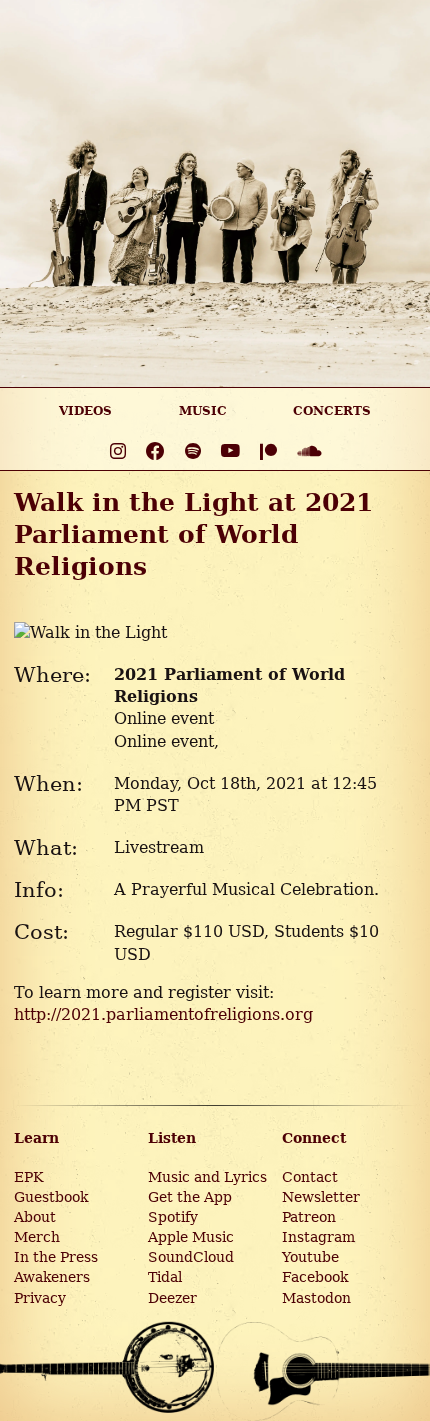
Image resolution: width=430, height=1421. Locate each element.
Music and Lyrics (207, 1177)
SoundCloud (191, 1257)
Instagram (318, 1237)
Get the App (190, 1197)
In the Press (56, 1257)
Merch (37, 1237)
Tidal (165, 1277)
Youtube (310, 1257)
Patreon (309, 1217)
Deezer (172, 1298)
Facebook (315, 1277)
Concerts (332, 411)
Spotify (173, 1217)
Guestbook (51, 1197)
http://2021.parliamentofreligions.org (163, 1014)
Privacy (40, 1298)
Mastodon (316, 1298)
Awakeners (52, 1277)
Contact (310, 1177)
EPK (28, 1177)
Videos (85, 411)
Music (203, 411)
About (35, 1217)
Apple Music (191, 1237)
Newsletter (321, 1197)
